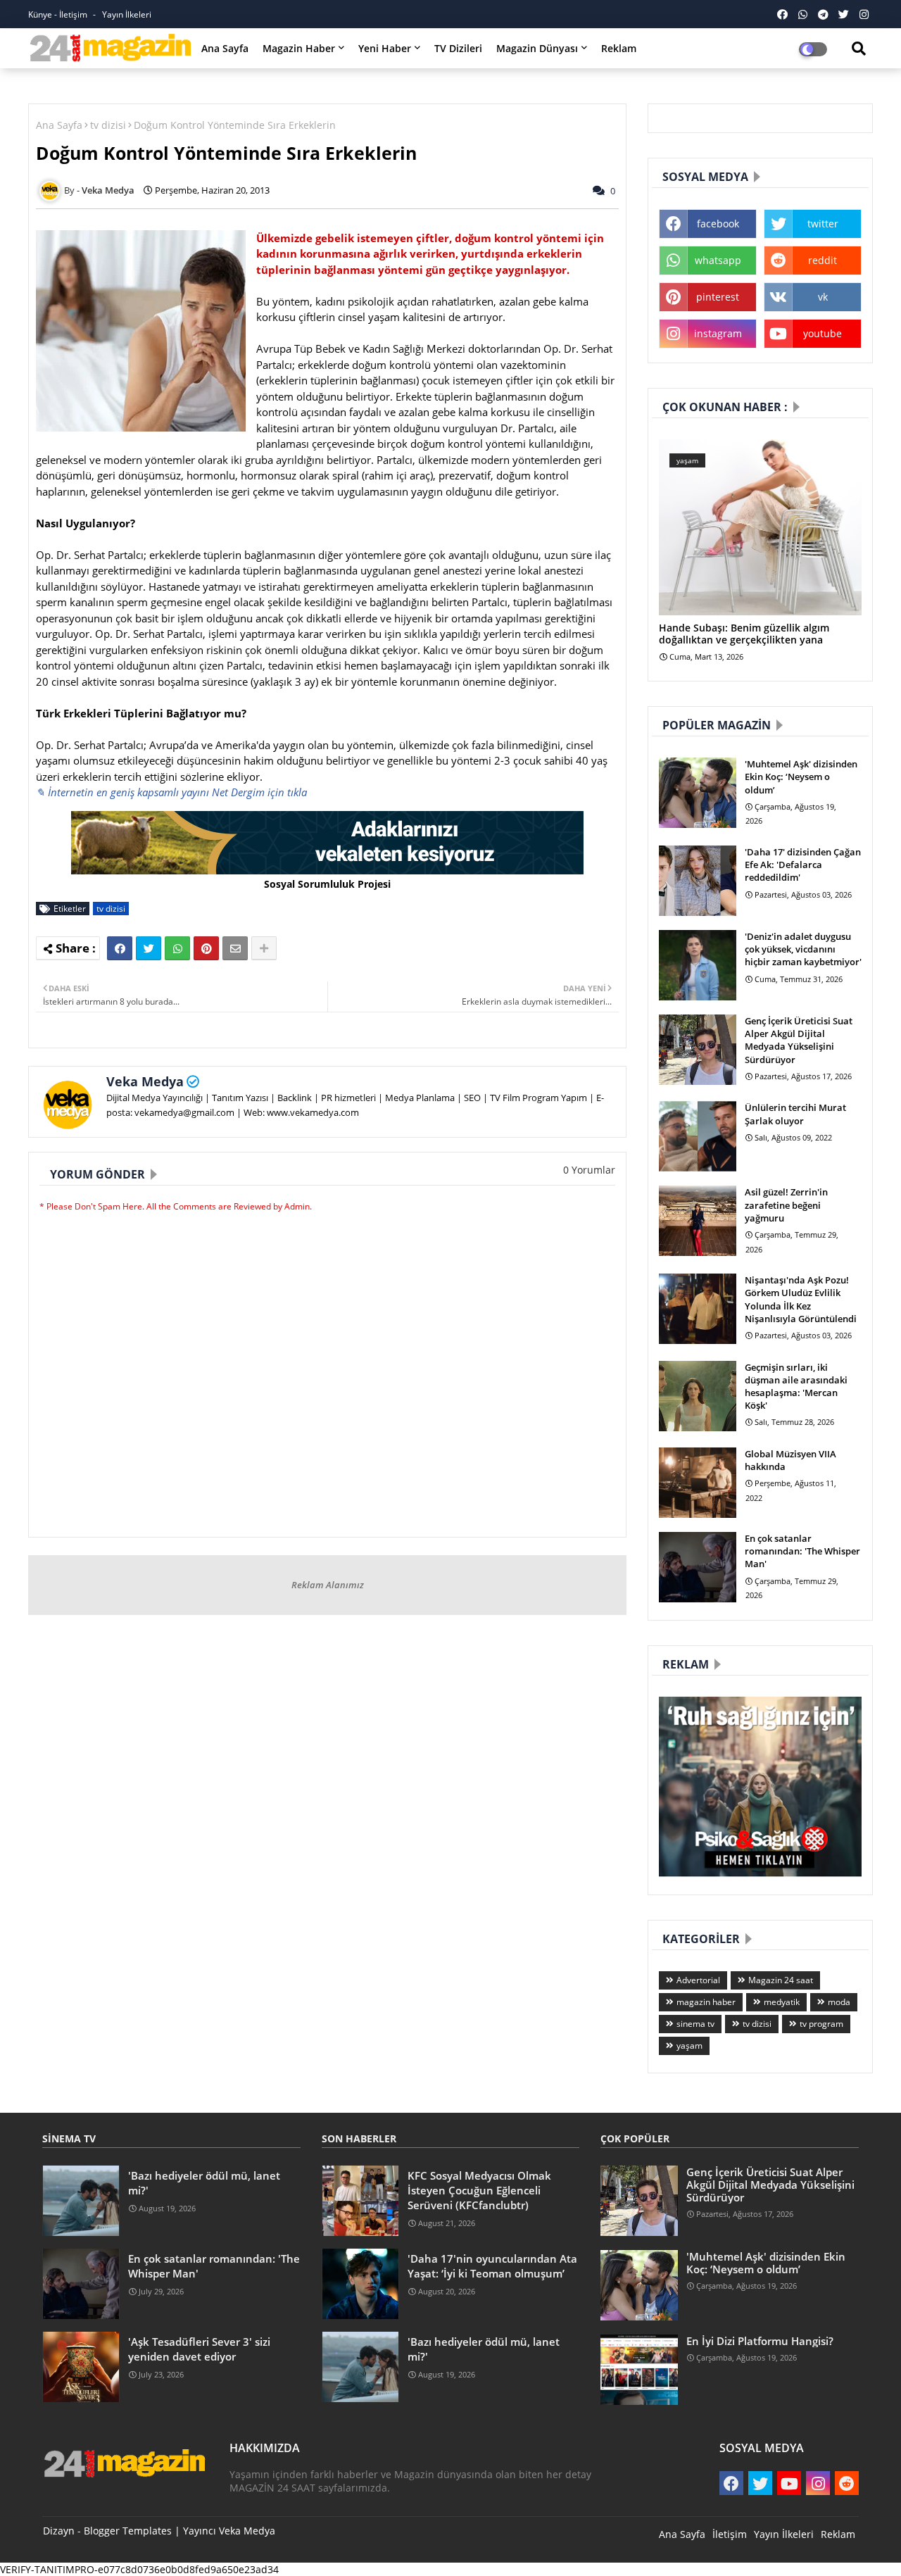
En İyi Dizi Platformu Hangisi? (760, 2341)
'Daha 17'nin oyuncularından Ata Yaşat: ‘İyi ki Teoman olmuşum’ (492, 2266)
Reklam (619, 48)
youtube (823, 333)
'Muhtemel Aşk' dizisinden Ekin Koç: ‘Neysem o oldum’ (801, 777)
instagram (718, 333)
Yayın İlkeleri (127, 14)
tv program (821, 2024)
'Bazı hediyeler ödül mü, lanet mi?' (204, 2183)
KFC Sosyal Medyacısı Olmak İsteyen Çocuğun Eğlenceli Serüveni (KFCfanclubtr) (479, 2190)
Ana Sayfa (225, 48)
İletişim (730, 2534)
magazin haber (706, 2002)
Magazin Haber (299, 48)
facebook (718, 224)
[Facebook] (120, 948)
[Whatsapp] (177, 948)
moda (839, 2002)
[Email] (235, 948)
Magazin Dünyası (537, 48)
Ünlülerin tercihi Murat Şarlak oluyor (795, 1114)
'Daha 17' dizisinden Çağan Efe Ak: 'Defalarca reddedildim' (803, 865)
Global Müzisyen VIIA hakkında (790, 1460)
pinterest (718, 297)
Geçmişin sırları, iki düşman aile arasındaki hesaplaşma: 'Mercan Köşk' (796, 1387)
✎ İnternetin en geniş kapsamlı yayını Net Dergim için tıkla (171, 792)
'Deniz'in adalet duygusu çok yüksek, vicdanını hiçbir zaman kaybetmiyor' (803, 949)
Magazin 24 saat (781, 1980)
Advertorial (698, 1980)
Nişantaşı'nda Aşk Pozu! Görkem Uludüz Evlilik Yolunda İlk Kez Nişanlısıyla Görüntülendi (801, 1299)
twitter (823, 224)
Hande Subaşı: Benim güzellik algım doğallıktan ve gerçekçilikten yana (744, 634)
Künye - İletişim (59, 14)
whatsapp (718, 260)
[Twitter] (149, 948)
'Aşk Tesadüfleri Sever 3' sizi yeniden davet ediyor (199, 2349)
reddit (823, 260)
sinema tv (695, 2024)
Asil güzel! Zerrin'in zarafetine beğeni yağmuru (786, 1205)
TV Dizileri (458, 48)
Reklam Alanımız (328, 1585)
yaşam (689, 2046)
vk (823, 297)
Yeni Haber (385, 48)
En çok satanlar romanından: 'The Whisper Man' (802, 1551)
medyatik (782, 2002)
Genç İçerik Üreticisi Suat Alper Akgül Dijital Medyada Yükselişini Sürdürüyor (799, 1040)
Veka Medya (145, 1081)
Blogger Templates (128, 2531)
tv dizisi (108, 125)
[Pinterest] (206, 948)
